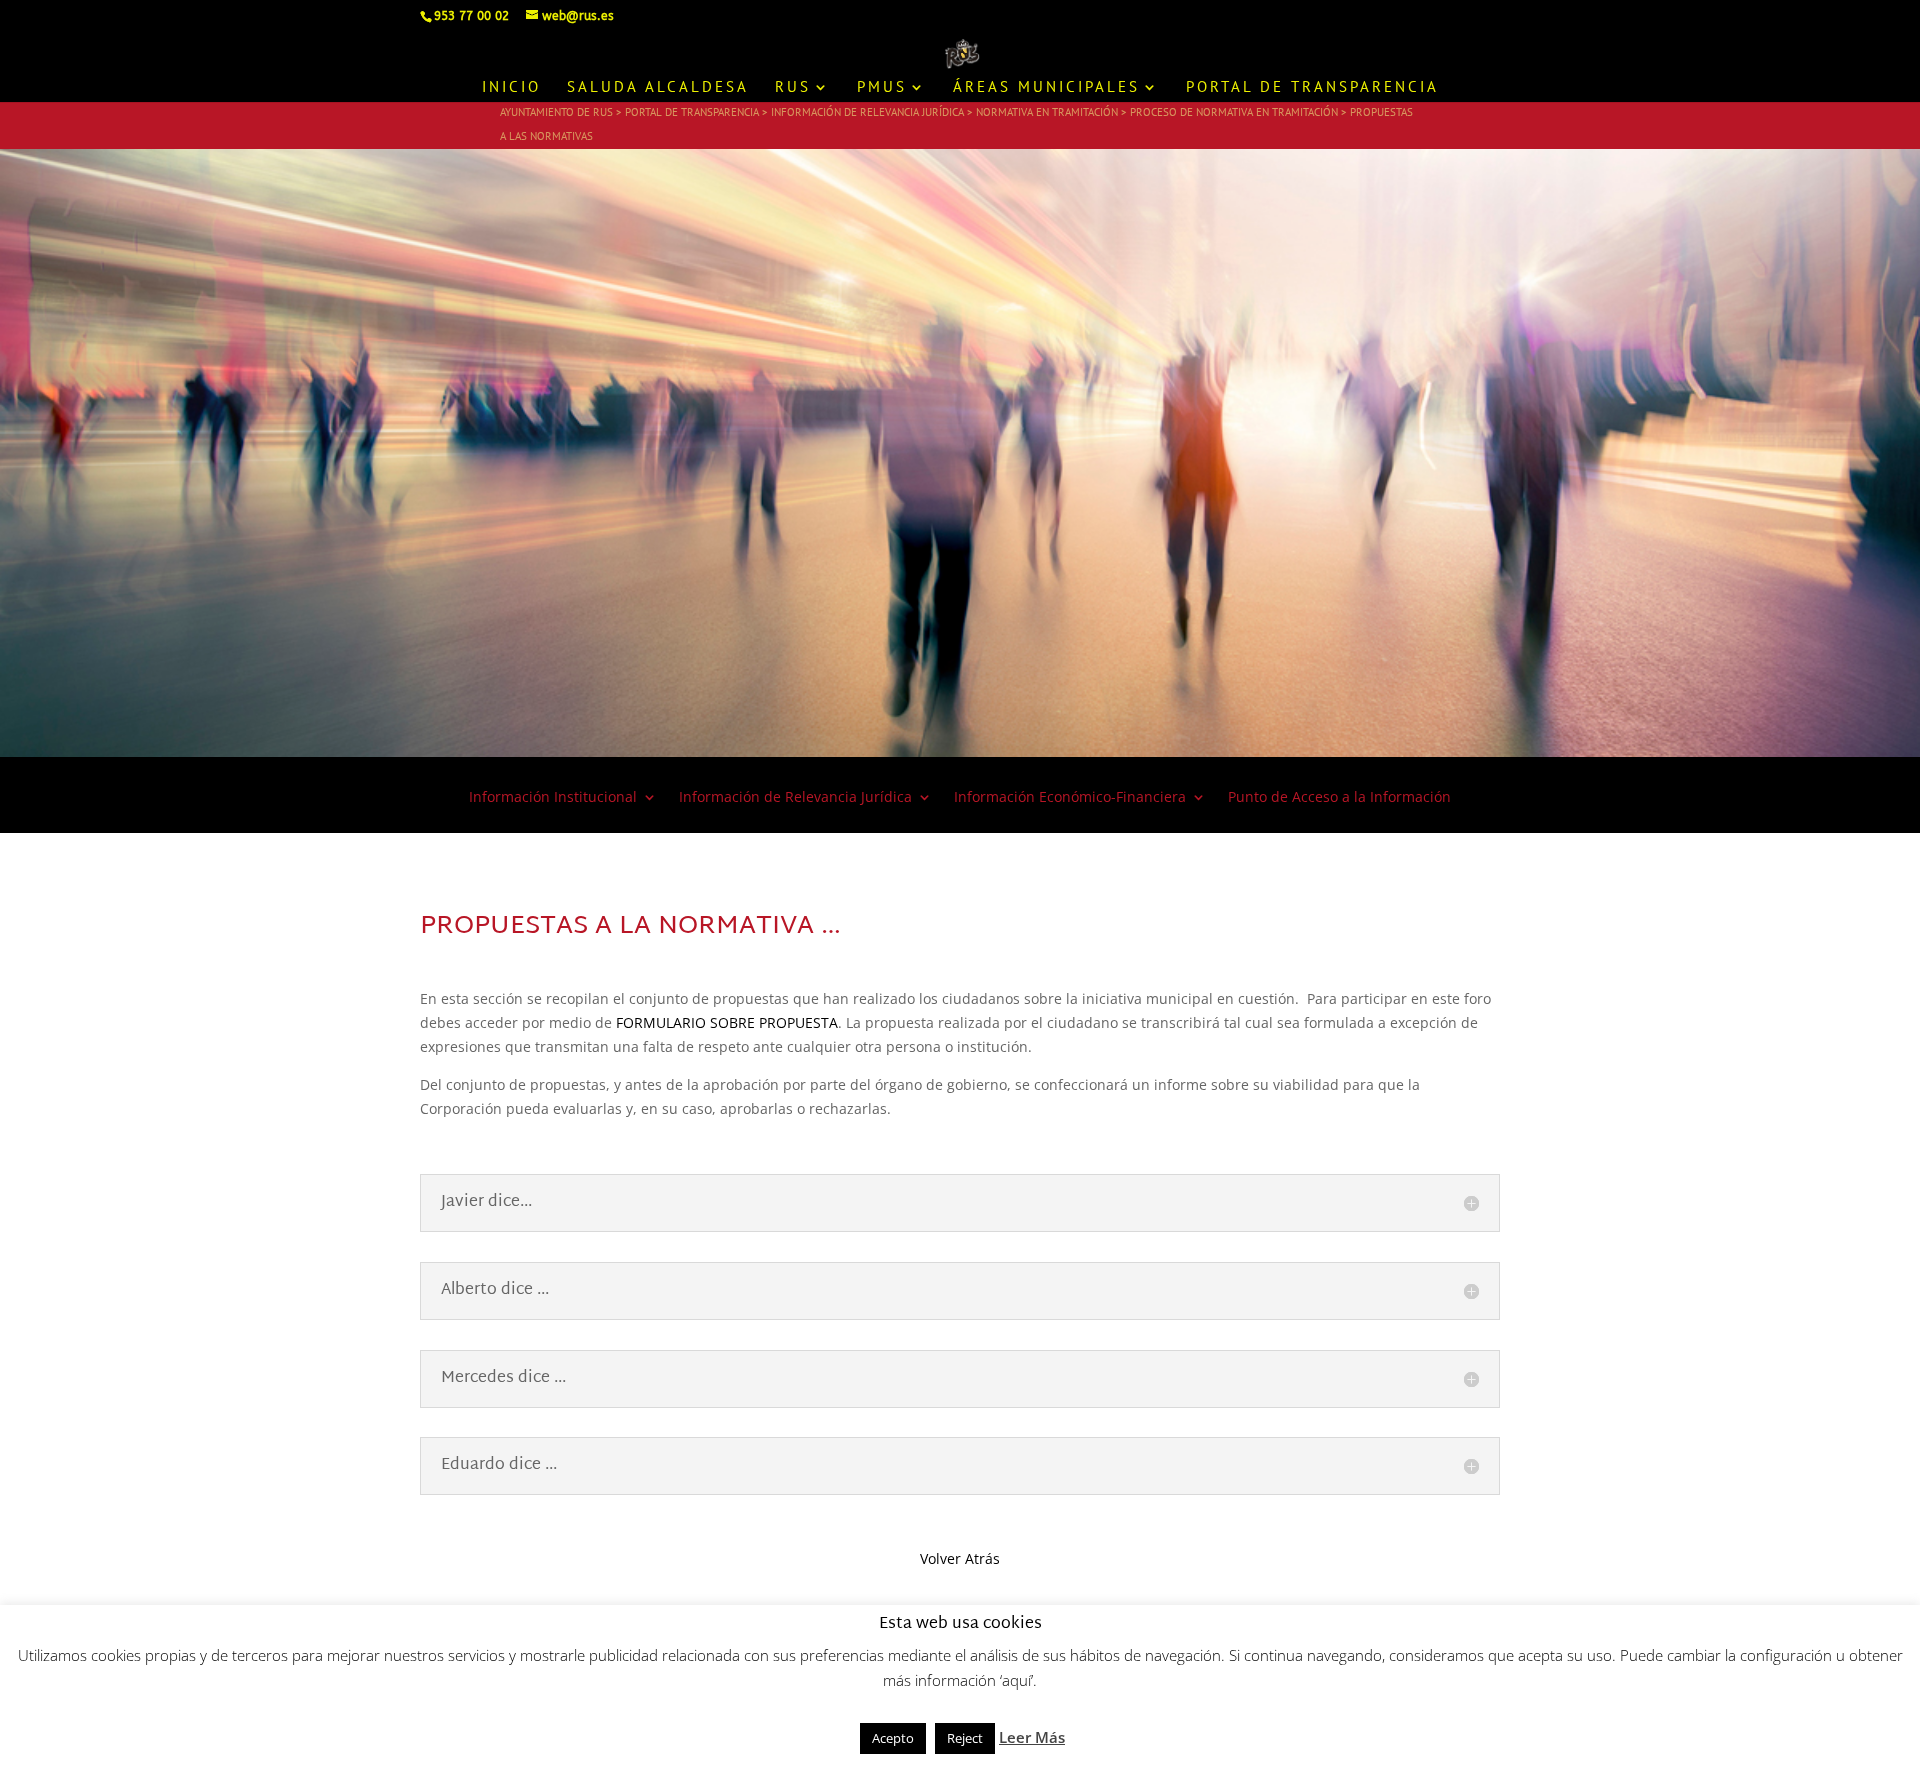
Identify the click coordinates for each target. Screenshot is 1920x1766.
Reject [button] (965, 1738)
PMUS (882, 88)
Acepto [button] (893, 1738)
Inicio (511, 88)
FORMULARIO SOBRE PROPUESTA (727, 1022)
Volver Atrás (960, 1558)
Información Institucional (553, 798)
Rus (793, 88)
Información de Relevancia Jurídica (795, 798)
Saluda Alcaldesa (658, 88)
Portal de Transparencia (1312, 88)
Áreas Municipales (1046, 88)
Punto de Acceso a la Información (1339, 798)
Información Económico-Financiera (1070, 798)
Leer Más (1032, 1737)
